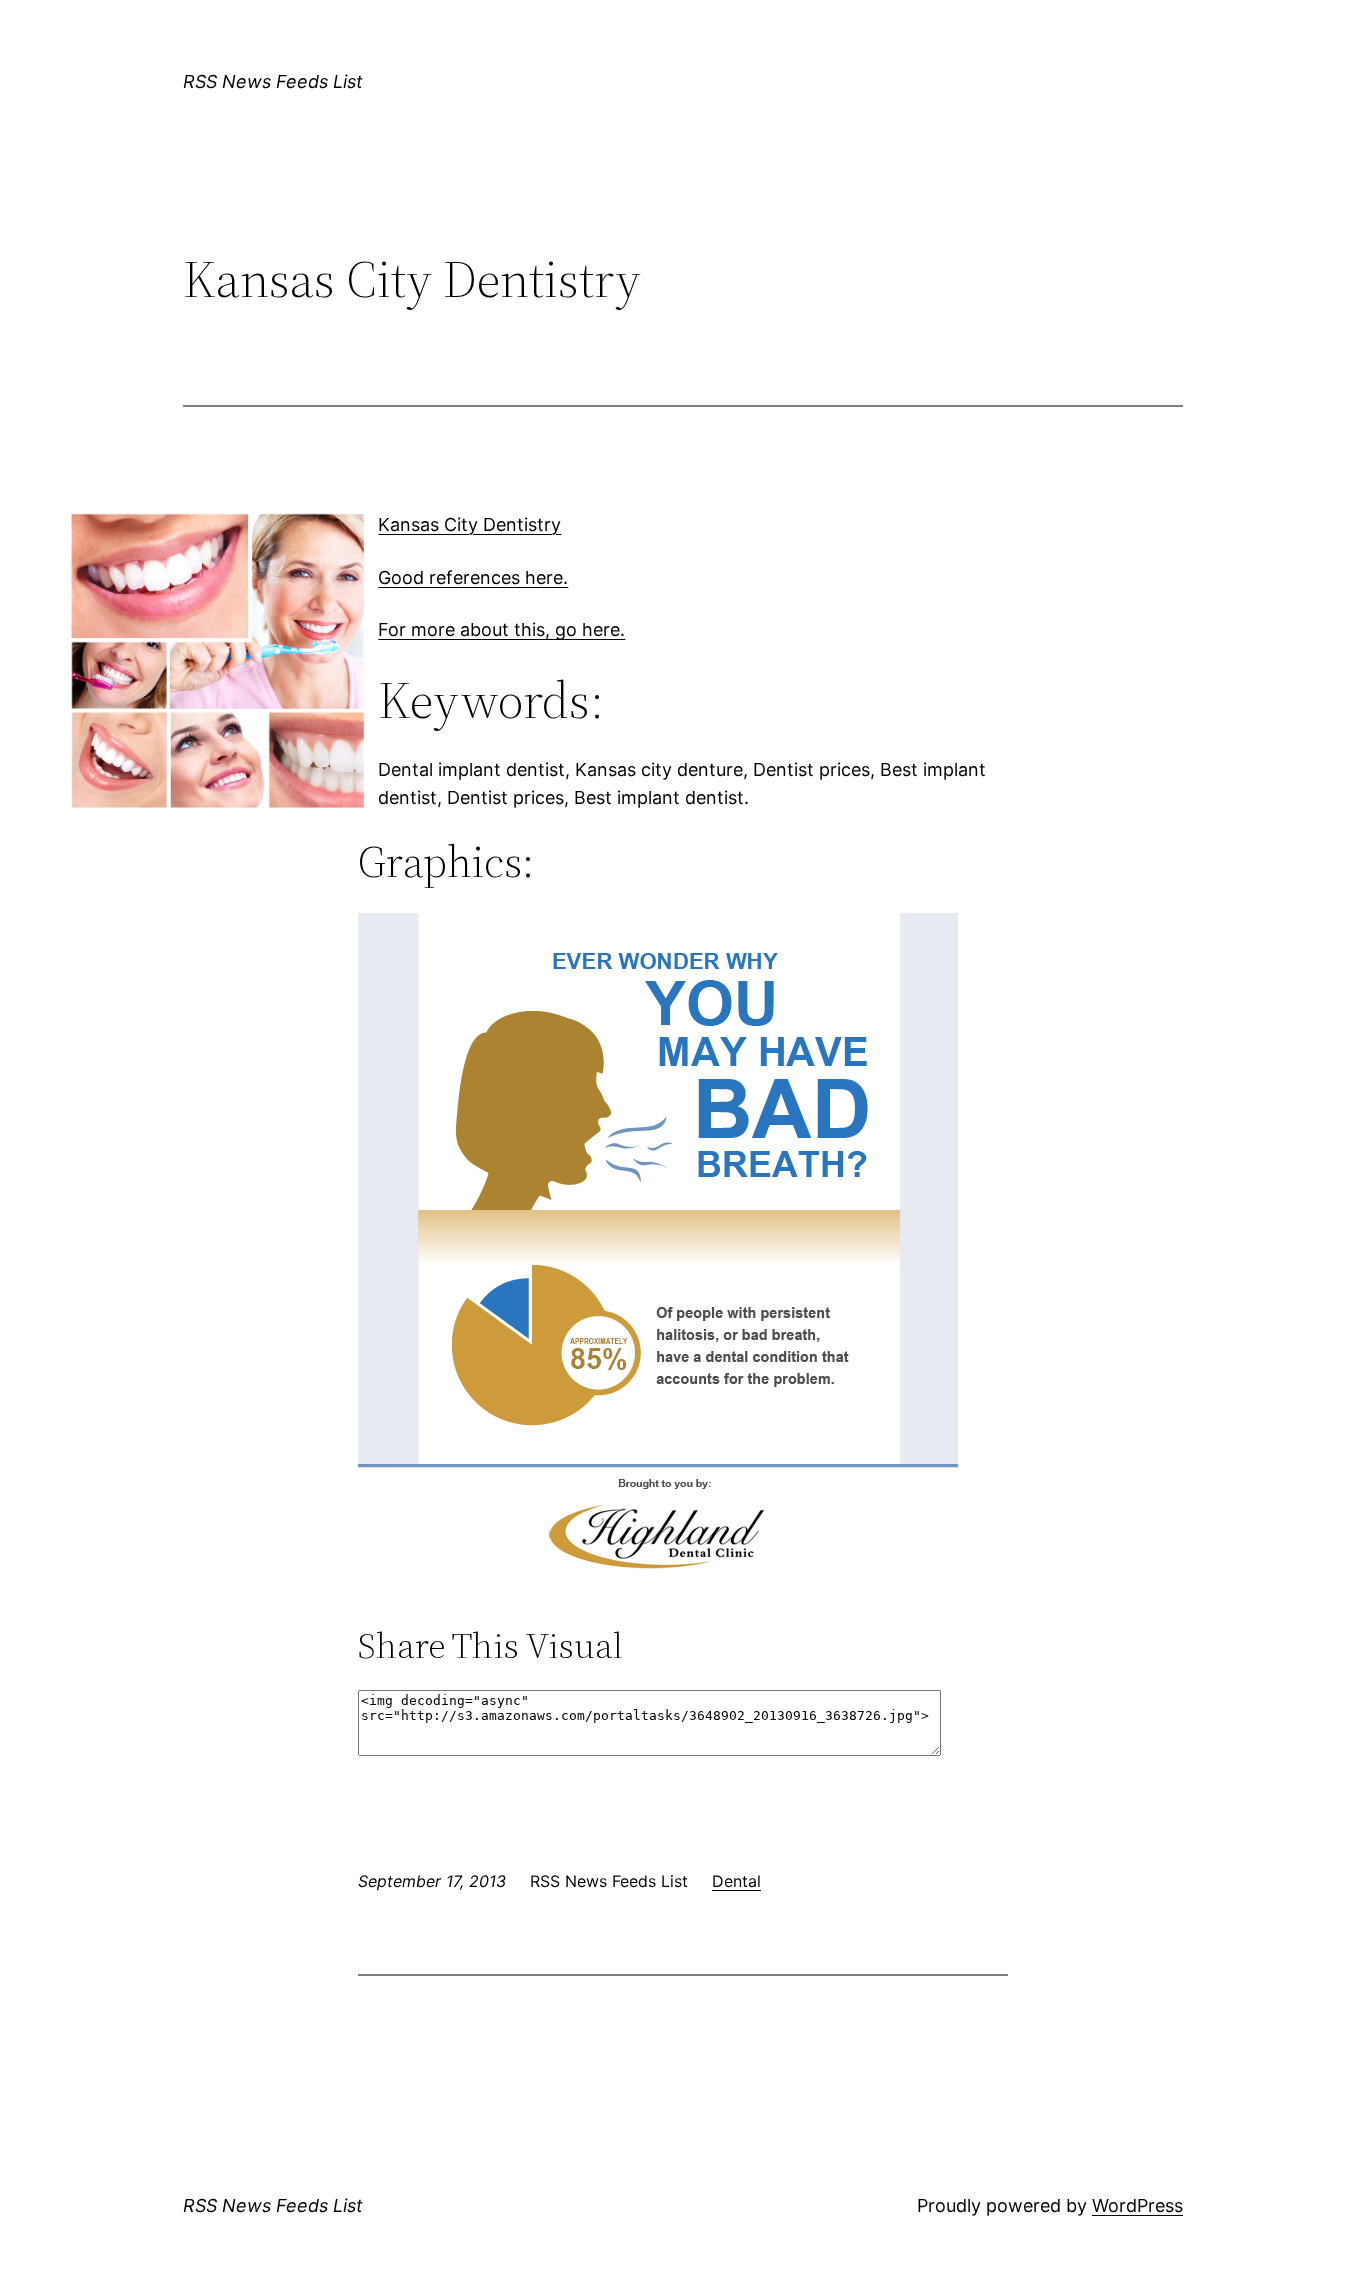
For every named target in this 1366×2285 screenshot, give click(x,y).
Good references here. (473, 577)
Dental (736, 1881)
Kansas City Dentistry (469, 524)
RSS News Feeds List (273, 81)
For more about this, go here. (501, 629)
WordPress (1137, 2205)
